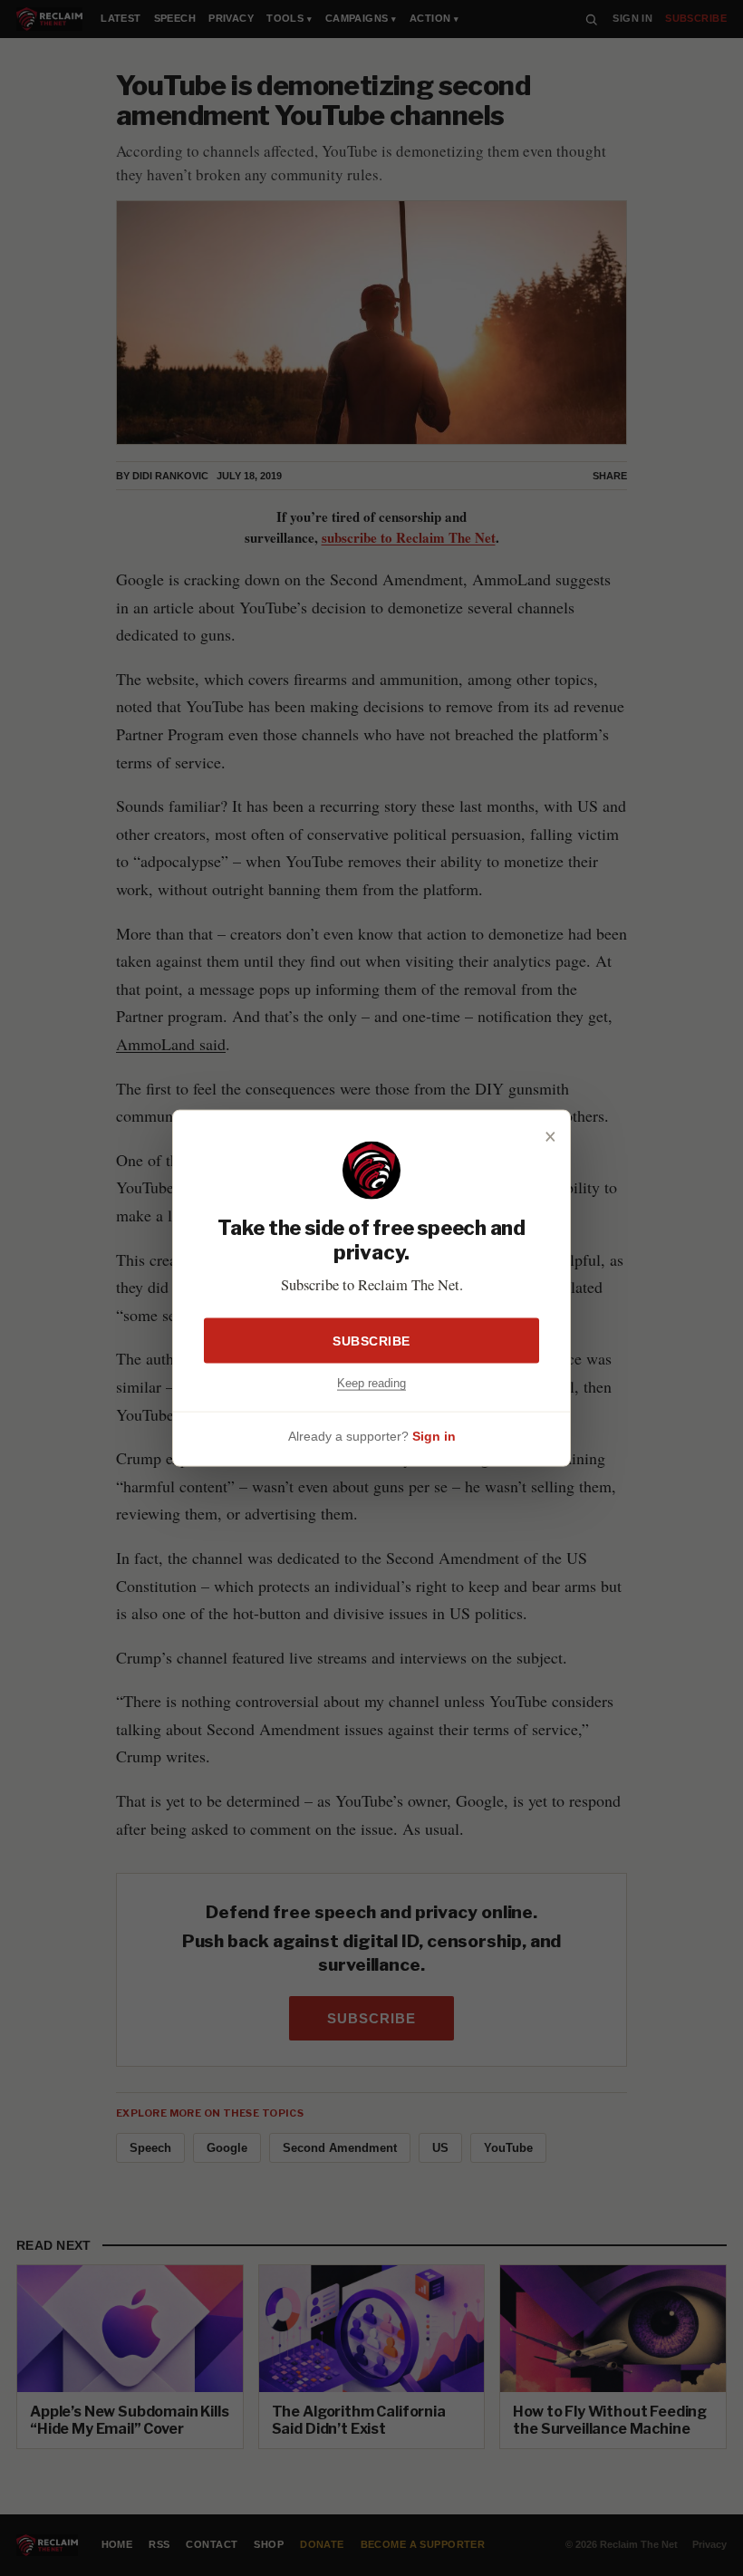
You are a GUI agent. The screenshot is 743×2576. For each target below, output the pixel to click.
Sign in (434, 1436)
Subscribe (371, 1340)
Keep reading (371, 1382)
